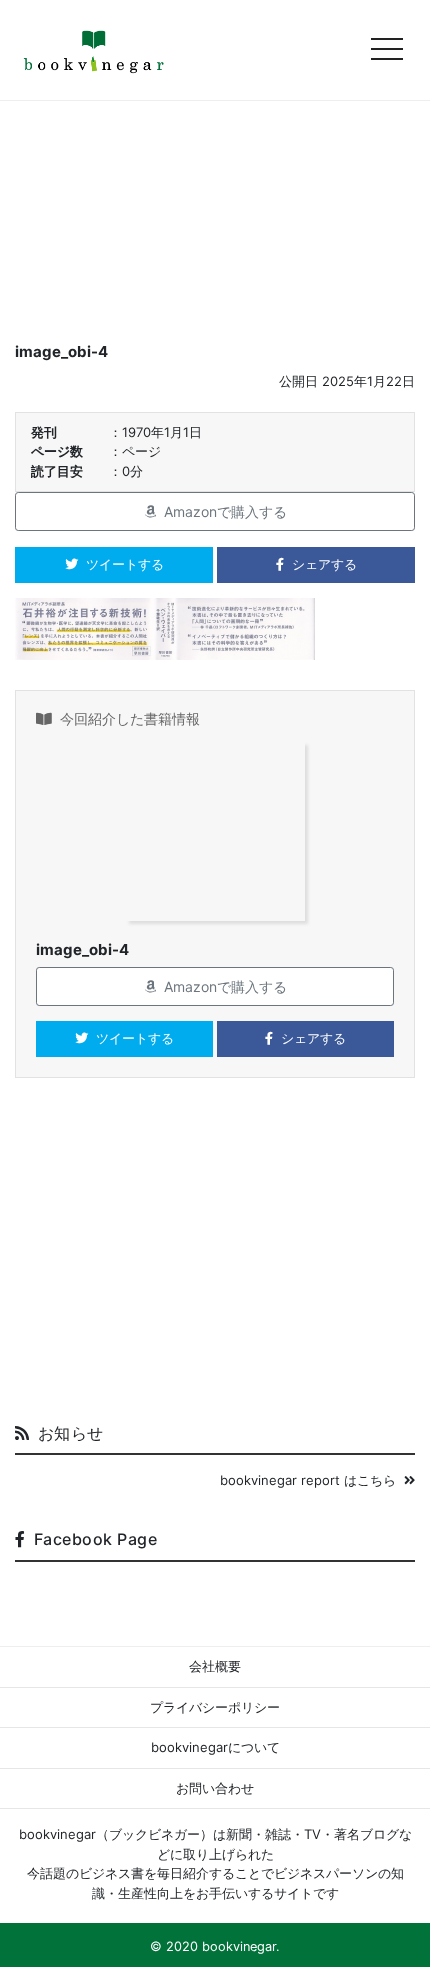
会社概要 (215, 1666)
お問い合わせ (215, 1788)
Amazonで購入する (225, 511)
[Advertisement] (215, 1258)
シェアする (324, 564)
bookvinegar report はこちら (308, 1480)
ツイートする (125, 564)
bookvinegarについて (215, 1747)
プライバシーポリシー (215, 1707)
